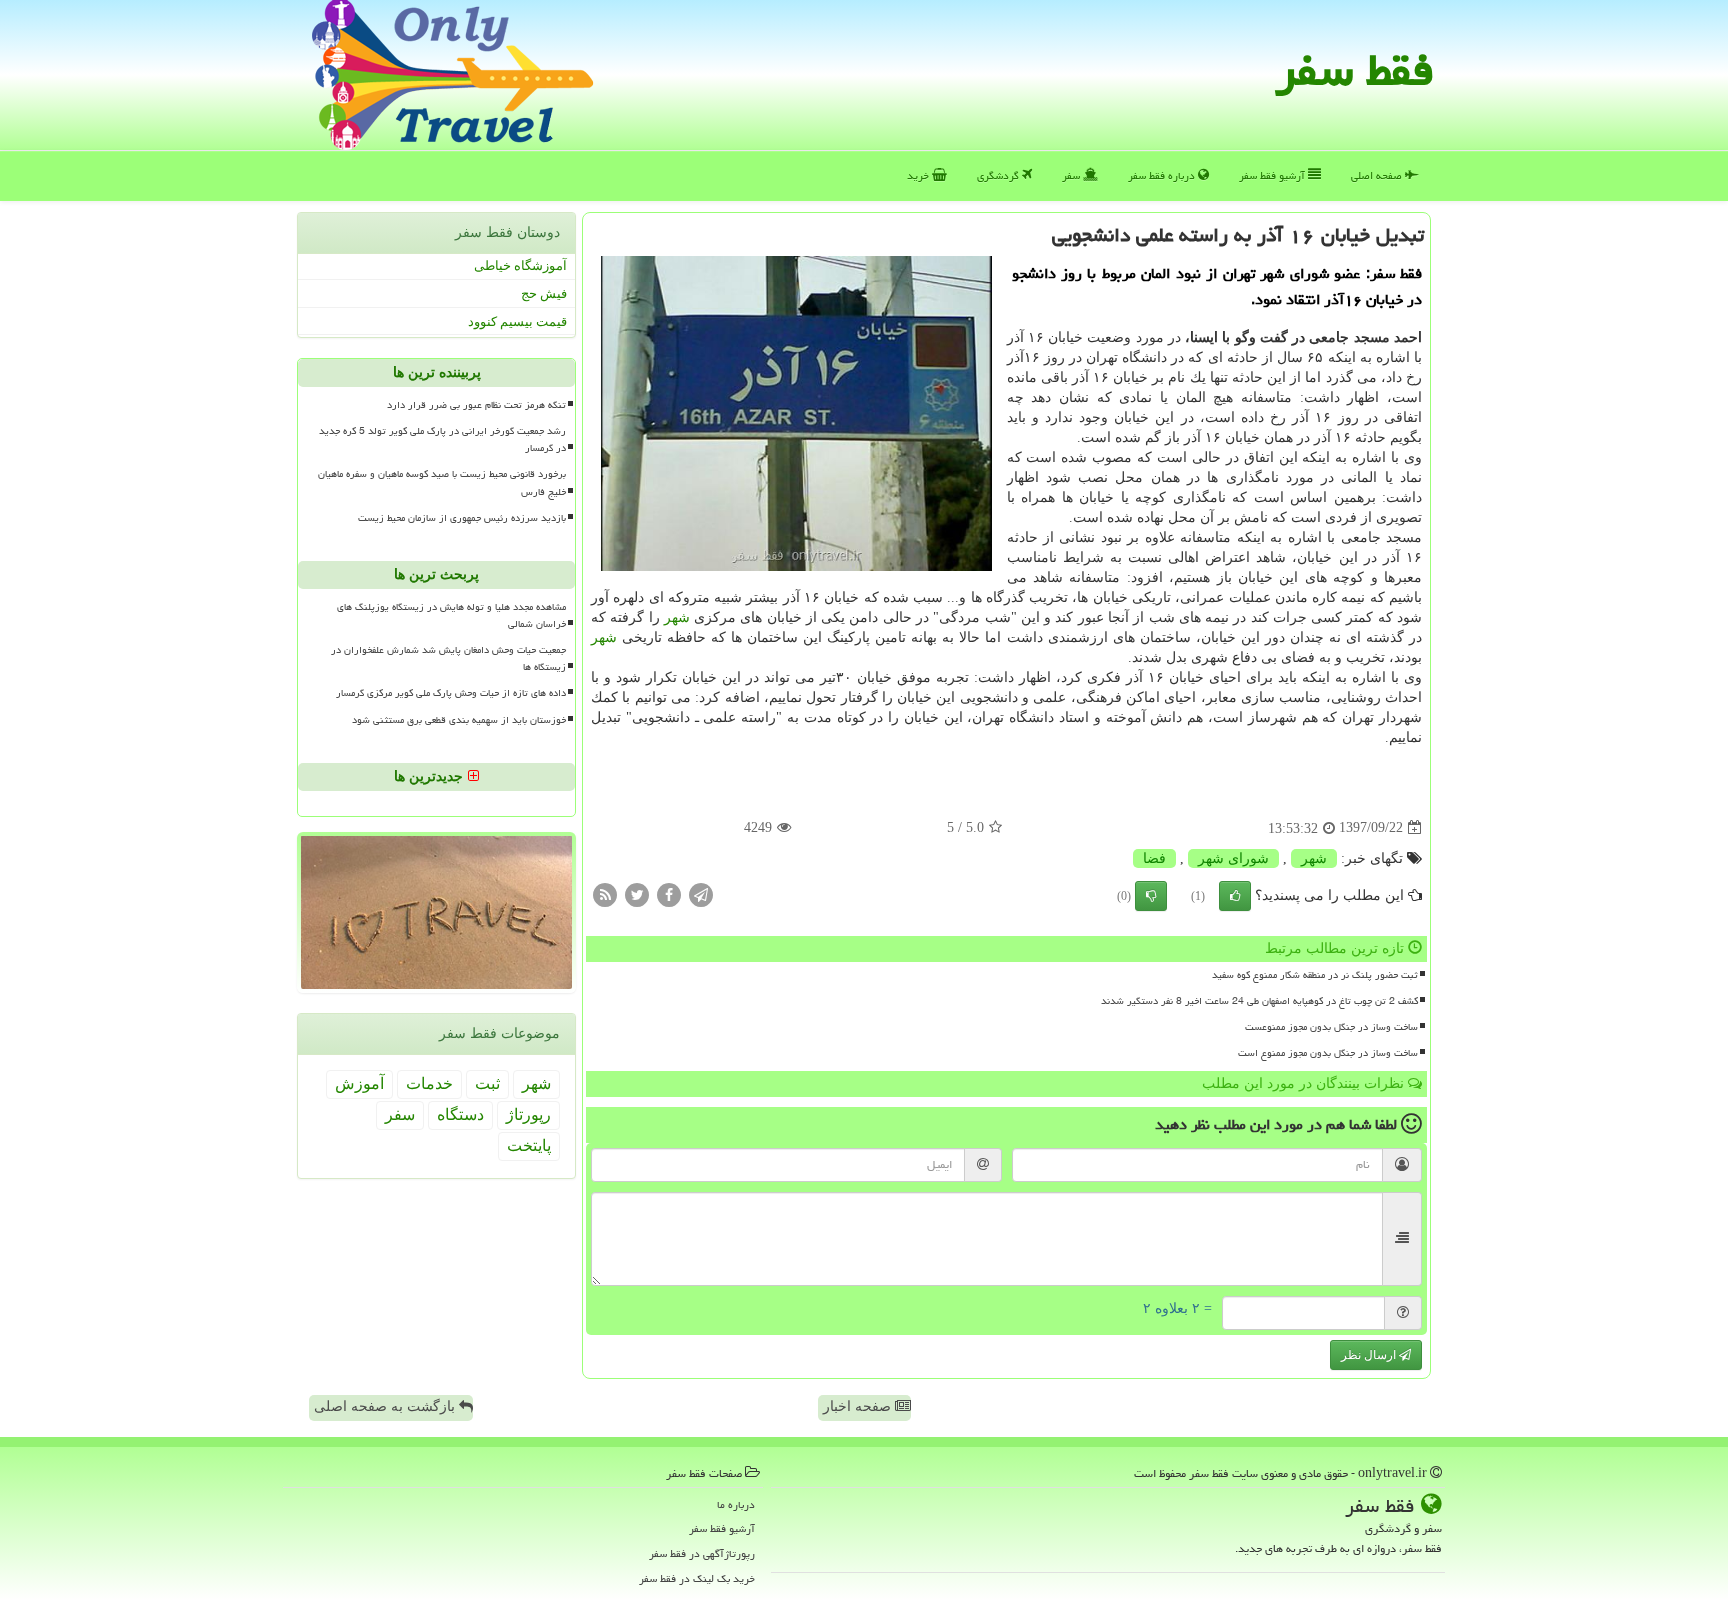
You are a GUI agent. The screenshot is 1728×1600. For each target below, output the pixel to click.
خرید (919, 175)
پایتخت (529, 1145)
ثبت (487, 1083)
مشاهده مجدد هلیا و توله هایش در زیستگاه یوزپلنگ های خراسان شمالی (451, 615)
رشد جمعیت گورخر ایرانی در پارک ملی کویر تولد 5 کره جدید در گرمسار (442, 439)
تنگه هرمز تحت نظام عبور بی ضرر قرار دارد (476, 405)
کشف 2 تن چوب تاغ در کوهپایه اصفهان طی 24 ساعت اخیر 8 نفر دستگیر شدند (1259, 1001)
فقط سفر (1354, 70)
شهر (677, 617)
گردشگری (999, 175)
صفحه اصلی (1378, 175)
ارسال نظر (1370, 1355)
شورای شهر (1233, 858)
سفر (1072, 175)
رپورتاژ (528, 1114)
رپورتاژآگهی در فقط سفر (702, 1553)
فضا (1154, 858)
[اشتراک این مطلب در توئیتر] (637, 893)
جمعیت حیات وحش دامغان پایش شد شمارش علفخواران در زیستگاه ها (448, 658)
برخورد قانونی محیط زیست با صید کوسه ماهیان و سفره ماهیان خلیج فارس (442, 482)
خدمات (429, 1083)
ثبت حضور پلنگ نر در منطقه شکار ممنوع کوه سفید (1315, 975)
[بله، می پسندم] (1235, 896)
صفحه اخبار (859, 1406)
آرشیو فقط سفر (1273, 175)
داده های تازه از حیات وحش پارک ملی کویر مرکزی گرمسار (451, 693)
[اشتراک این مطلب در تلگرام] (701, 893)
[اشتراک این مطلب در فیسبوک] (669, 893)
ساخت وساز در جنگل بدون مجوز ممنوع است (1328, 1053)
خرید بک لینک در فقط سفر (697, 1578)
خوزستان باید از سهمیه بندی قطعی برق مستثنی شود (459, 719)
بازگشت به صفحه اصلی (386, 1406)
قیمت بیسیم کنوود (517, 320)
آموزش (359, 1083)
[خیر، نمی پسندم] (1151, 896)
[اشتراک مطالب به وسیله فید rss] (605, 893)
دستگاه (460, 1114)
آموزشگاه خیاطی (520, 265)
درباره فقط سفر (1163, 175)
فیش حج (544, 293)
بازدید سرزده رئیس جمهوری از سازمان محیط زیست (462, 517)
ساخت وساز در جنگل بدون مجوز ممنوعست (1331, 1027)
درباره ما (736, 1504)
